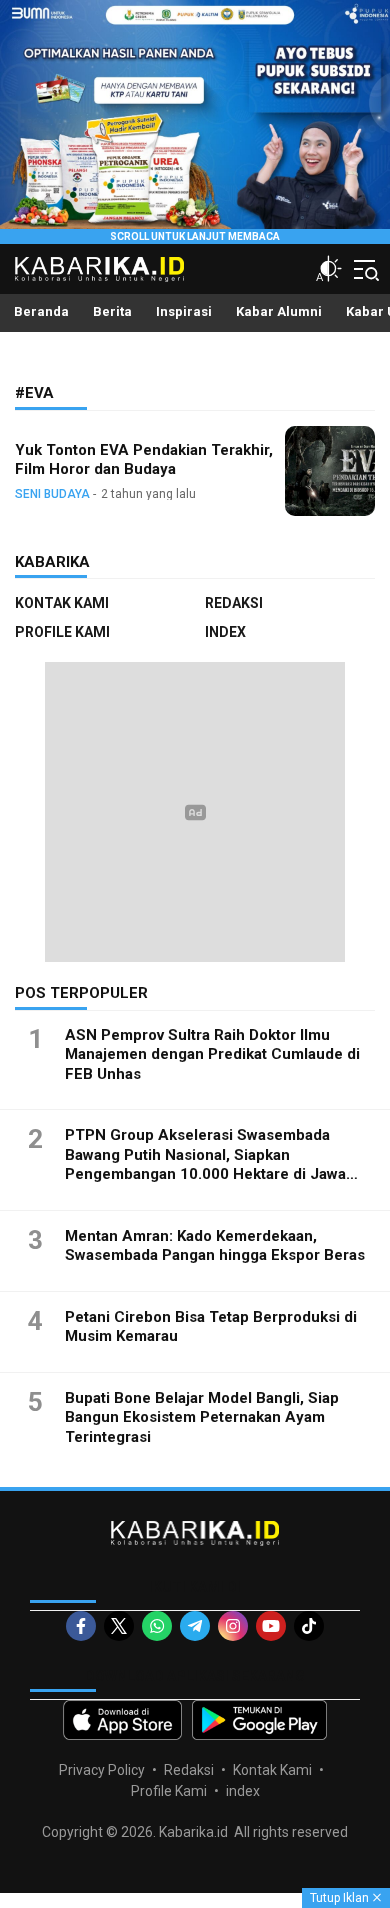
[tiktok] (309, 1626)
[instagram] (233, 1626)
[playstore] (259, 1720)
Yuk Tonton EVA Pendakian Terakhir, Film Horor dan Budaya (144, 459)
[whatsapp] (157, 1626)
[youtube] (271, 1626)
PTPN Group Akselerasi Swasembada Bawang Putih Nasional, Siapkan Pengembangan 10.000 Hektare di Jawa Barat (205, 1164)
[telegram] (195, 1626)
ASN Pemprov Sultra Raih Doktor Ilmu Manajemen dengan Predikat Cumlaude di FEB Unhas (212, 1054)
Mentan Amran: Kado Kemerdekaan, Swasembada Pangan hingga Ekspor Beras (215, 1246)
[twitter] (119, 1626)
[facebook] (81, 1626)
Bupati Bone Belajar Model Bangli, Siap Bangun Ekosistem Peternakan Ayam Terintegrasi (202, 1417)
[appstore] (122, 1720)
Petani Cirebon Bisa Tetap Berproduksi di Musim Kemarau (211, 1327)
